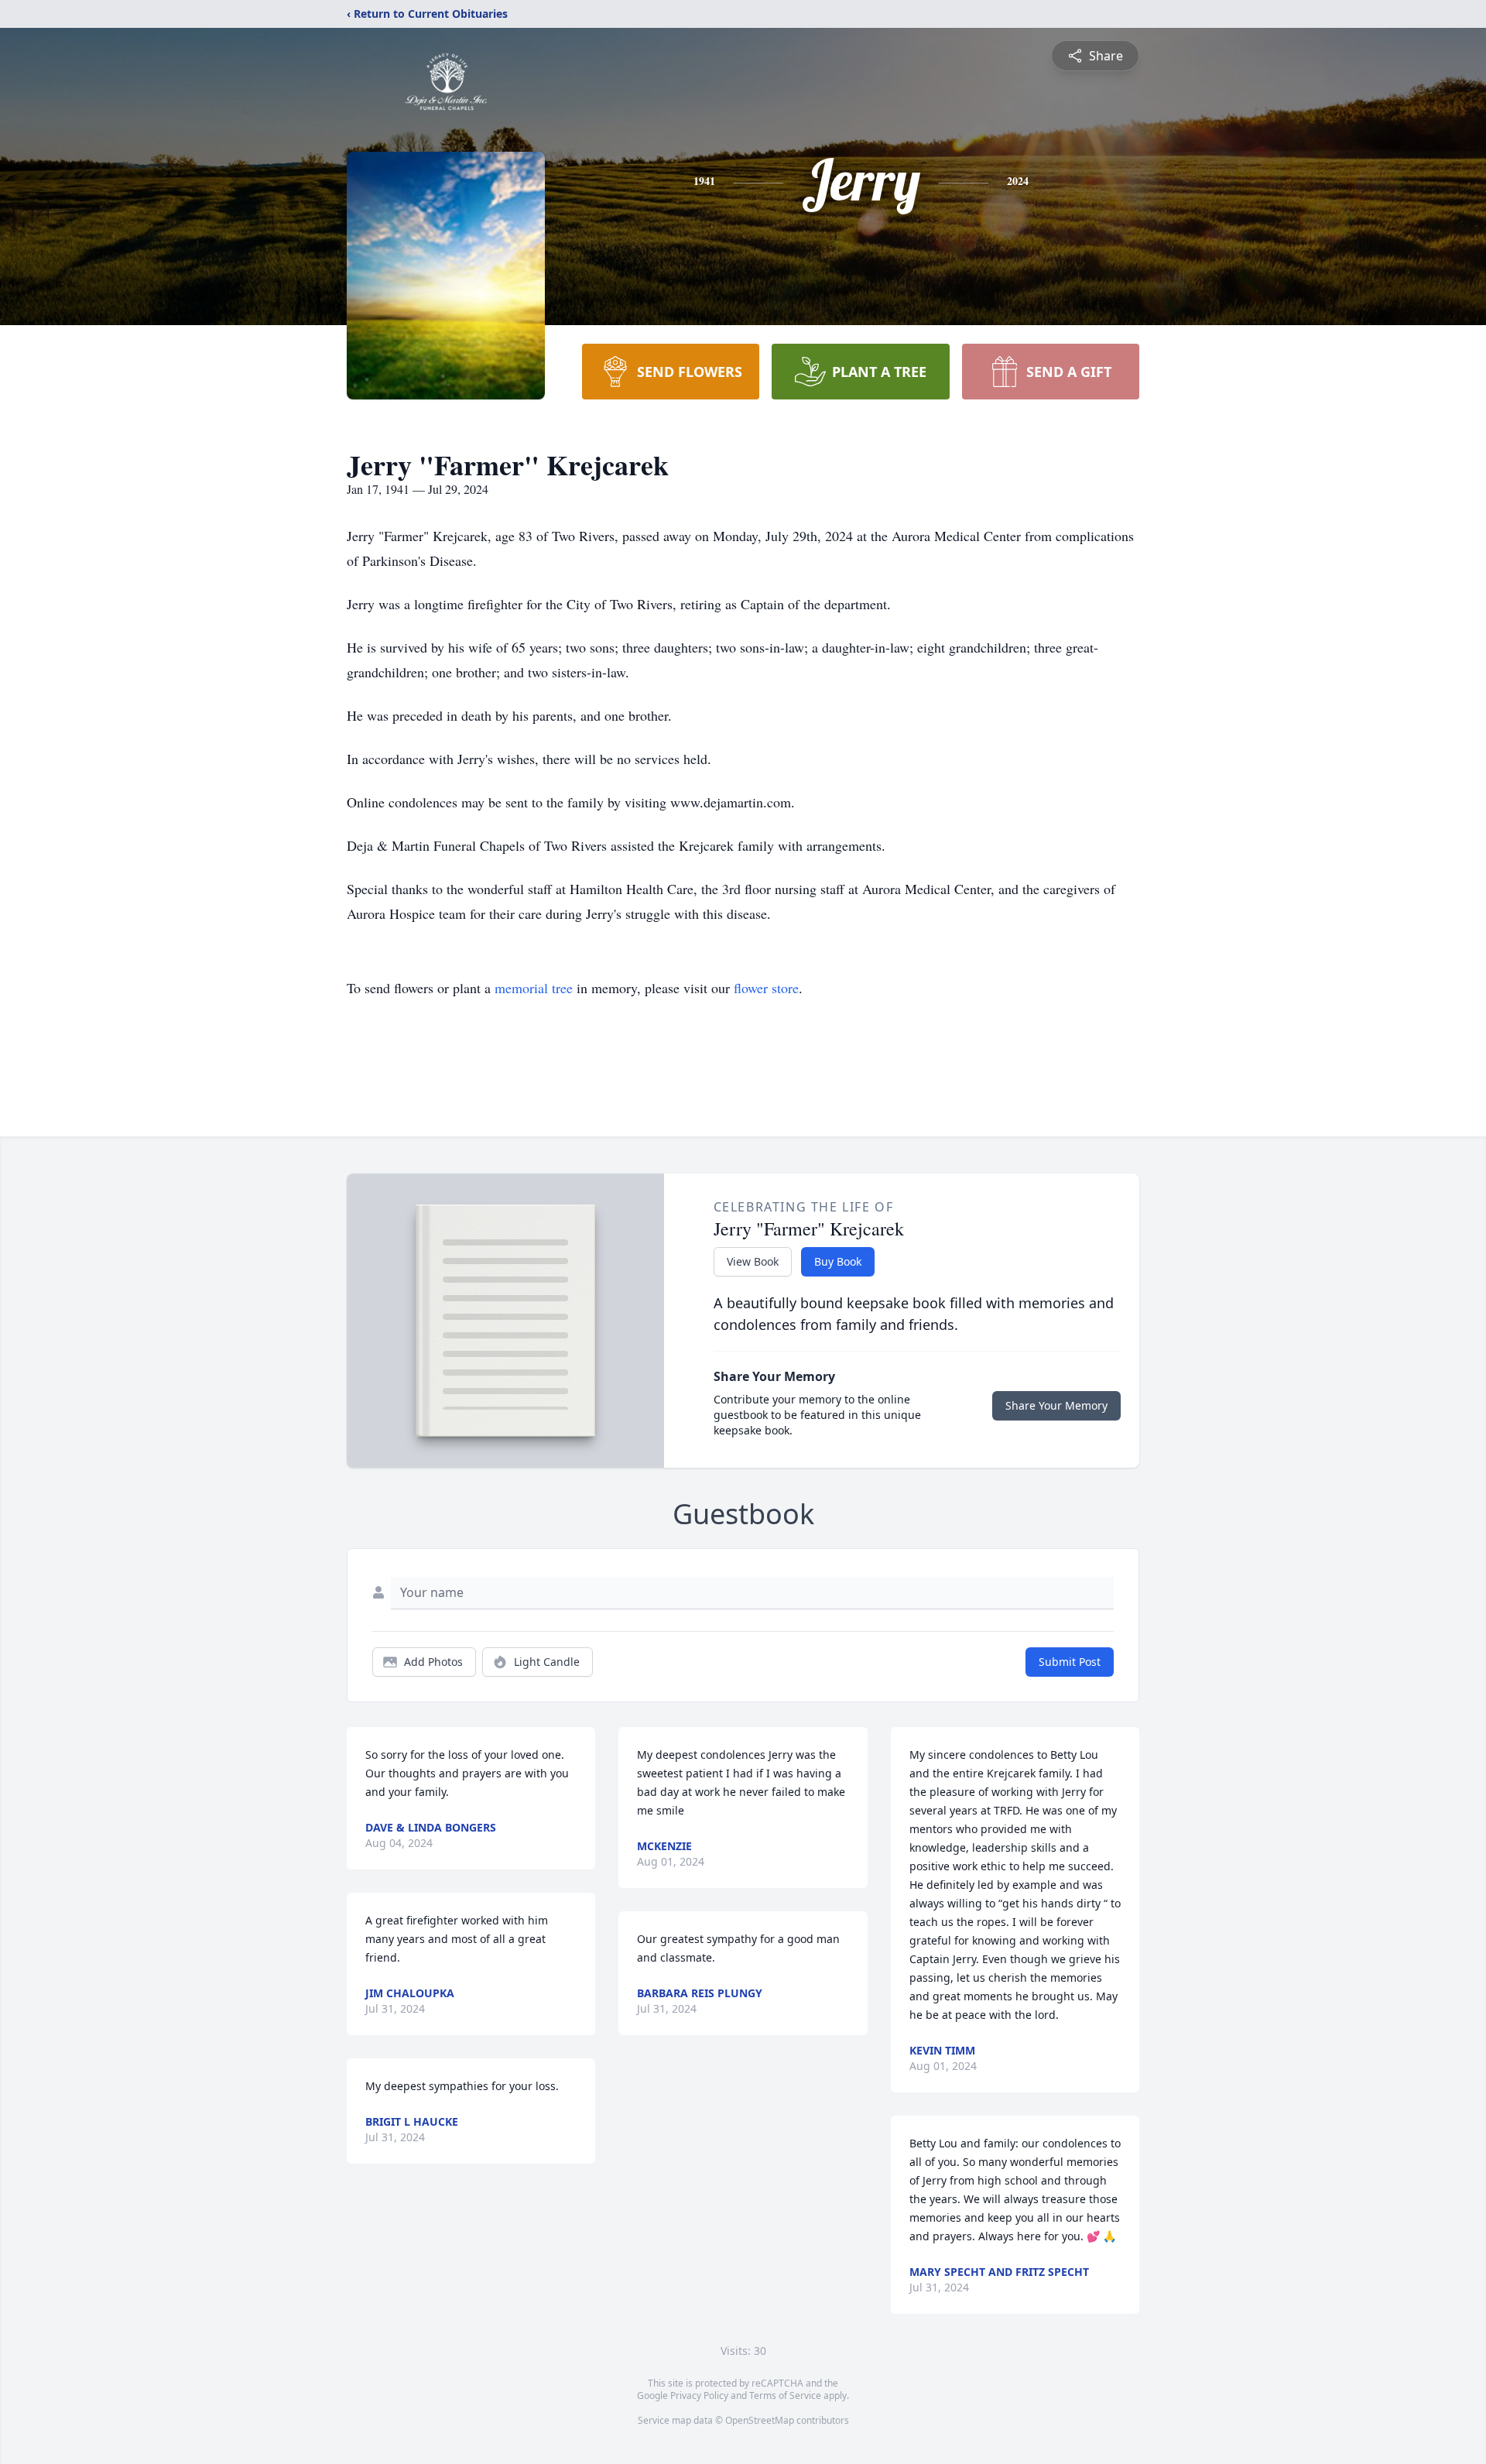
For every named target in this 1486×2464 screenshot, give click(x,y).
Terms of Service (785, 2395)
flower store (766, 988)
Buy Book (838, 1261)
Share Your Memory (1056, 1405)
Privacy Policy (699, 2395)
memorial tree (534, 988)
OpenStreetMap (760, 2420)
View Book (753, 1261)
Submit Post (1070, 1662)
